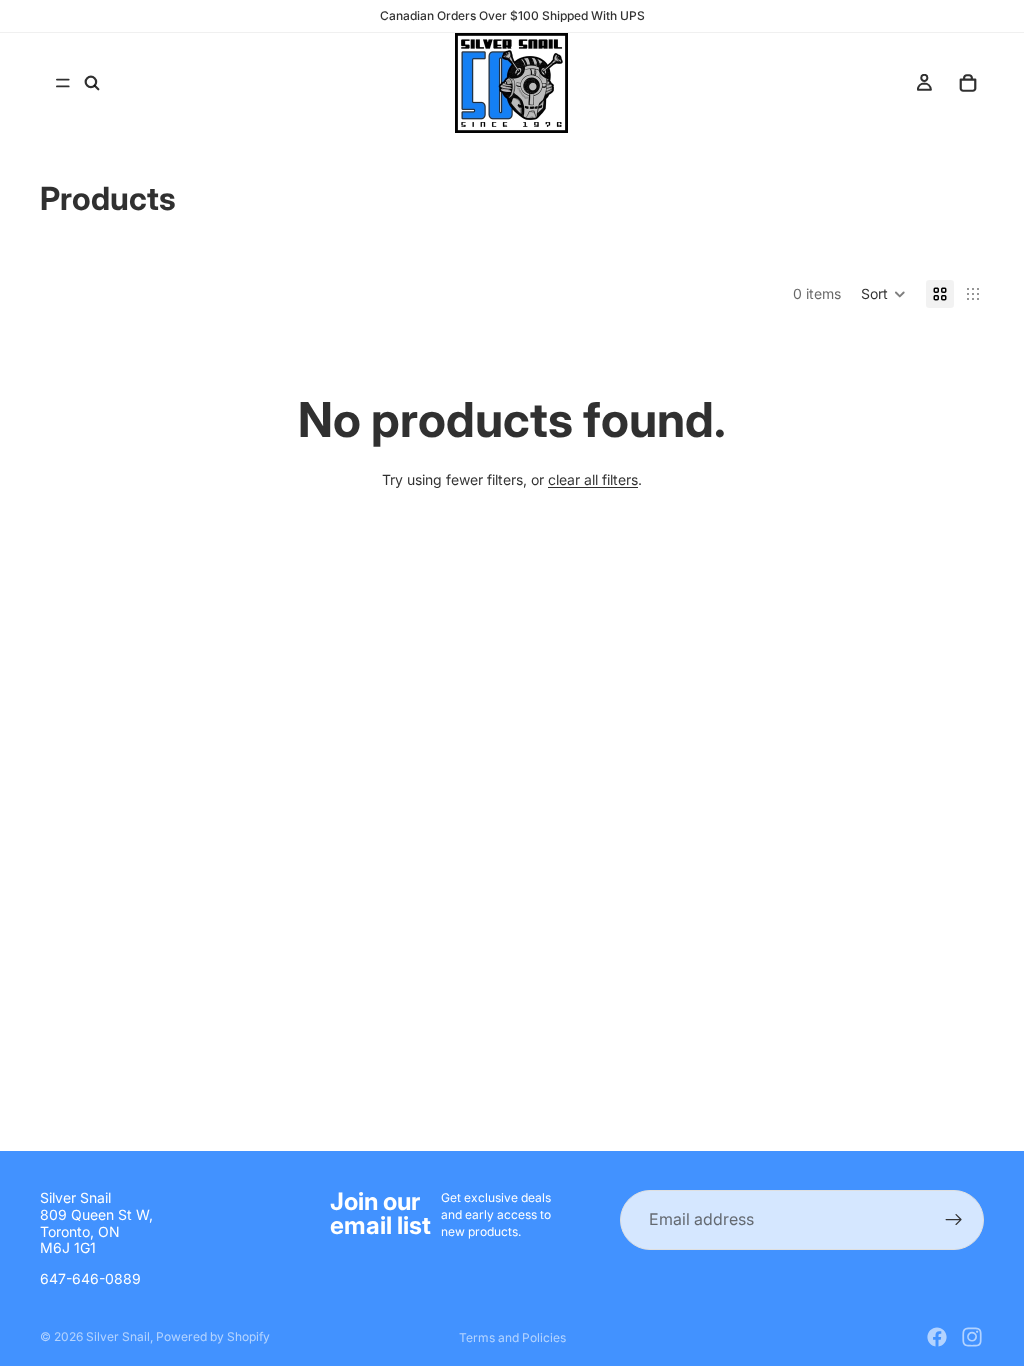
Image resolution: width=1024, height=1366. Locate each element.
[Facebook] (937, 1337)
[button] (883, 294)
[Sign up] (954, 1220)
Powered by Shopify (213, 1336)
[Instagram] (972, 1337)
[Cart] (968, 83)
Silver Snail (118, 1336)
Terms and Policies (512, 1337)
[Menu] (63, 83)
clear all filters (593, 479)
